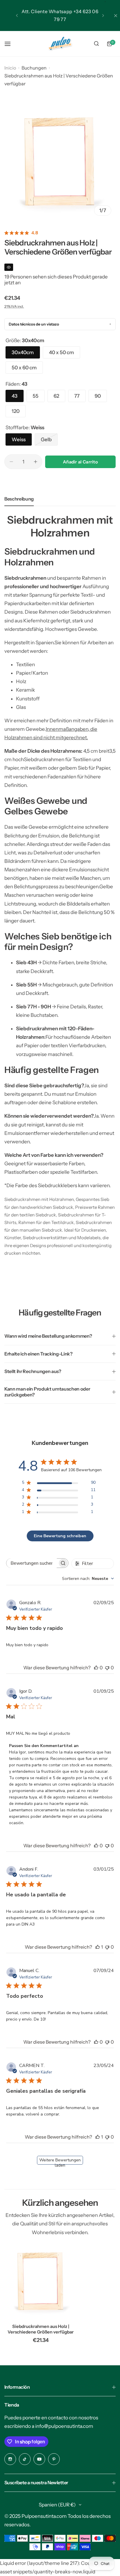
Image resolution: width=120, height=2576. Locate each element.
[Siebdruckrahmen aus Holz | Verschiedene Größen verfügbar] (41, 2283)
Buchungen (34, 68)
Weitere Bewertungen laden (60, 2161)
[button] (17, 15)
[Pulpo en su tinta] (60, 44)
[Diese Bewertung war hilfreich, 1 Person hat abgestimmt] (98, 1947)
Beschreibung (19, 499)
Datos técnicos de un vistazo (34, 324)
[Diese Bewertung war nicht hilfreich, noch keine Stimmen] (107, 1668)
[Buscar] (96, 44)
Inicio (10, 68)
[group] (60, 164)
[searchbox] (32, 1563)
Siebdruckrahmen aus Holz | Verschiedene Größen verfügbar (41, 2329)
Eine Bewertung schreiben (60, 1536)
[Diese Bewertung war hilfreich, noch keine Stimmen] (96, 1668)
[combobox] (88, 1579)
